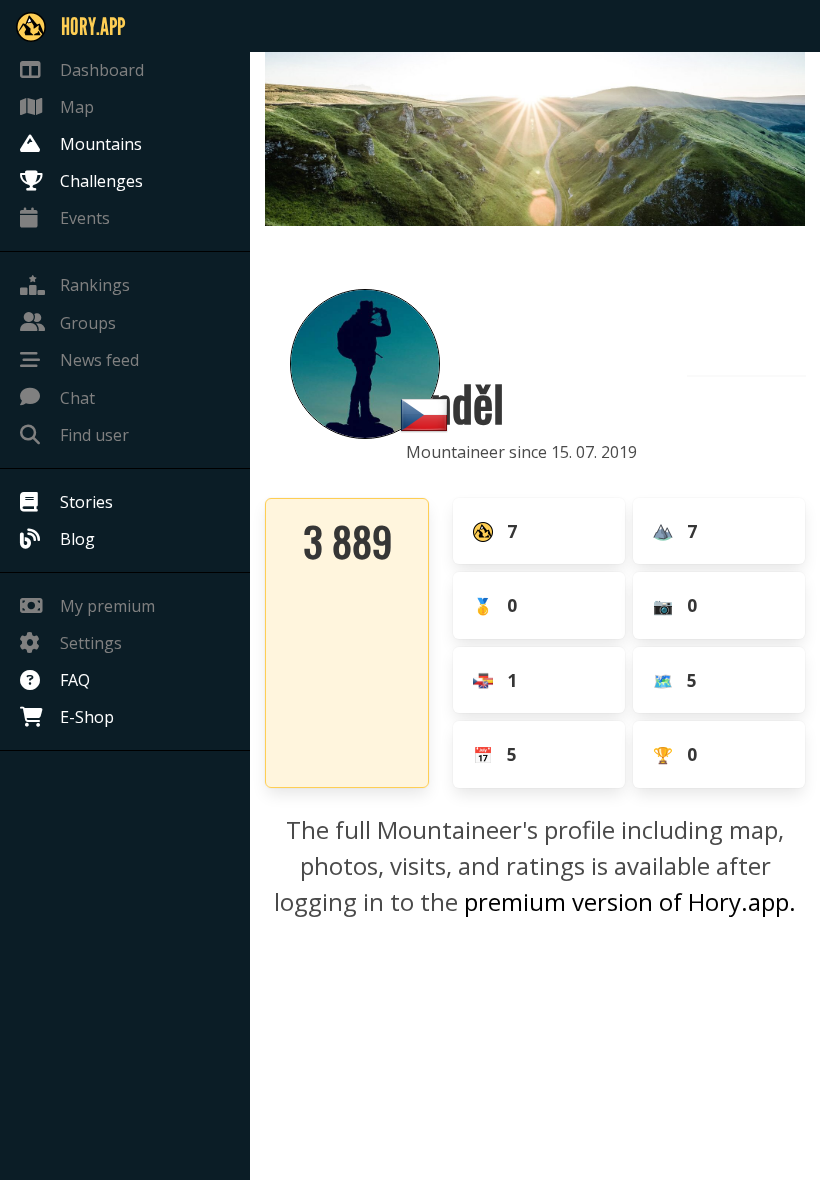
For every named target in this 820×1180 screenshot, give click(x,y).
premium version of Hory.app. (630, 901)
